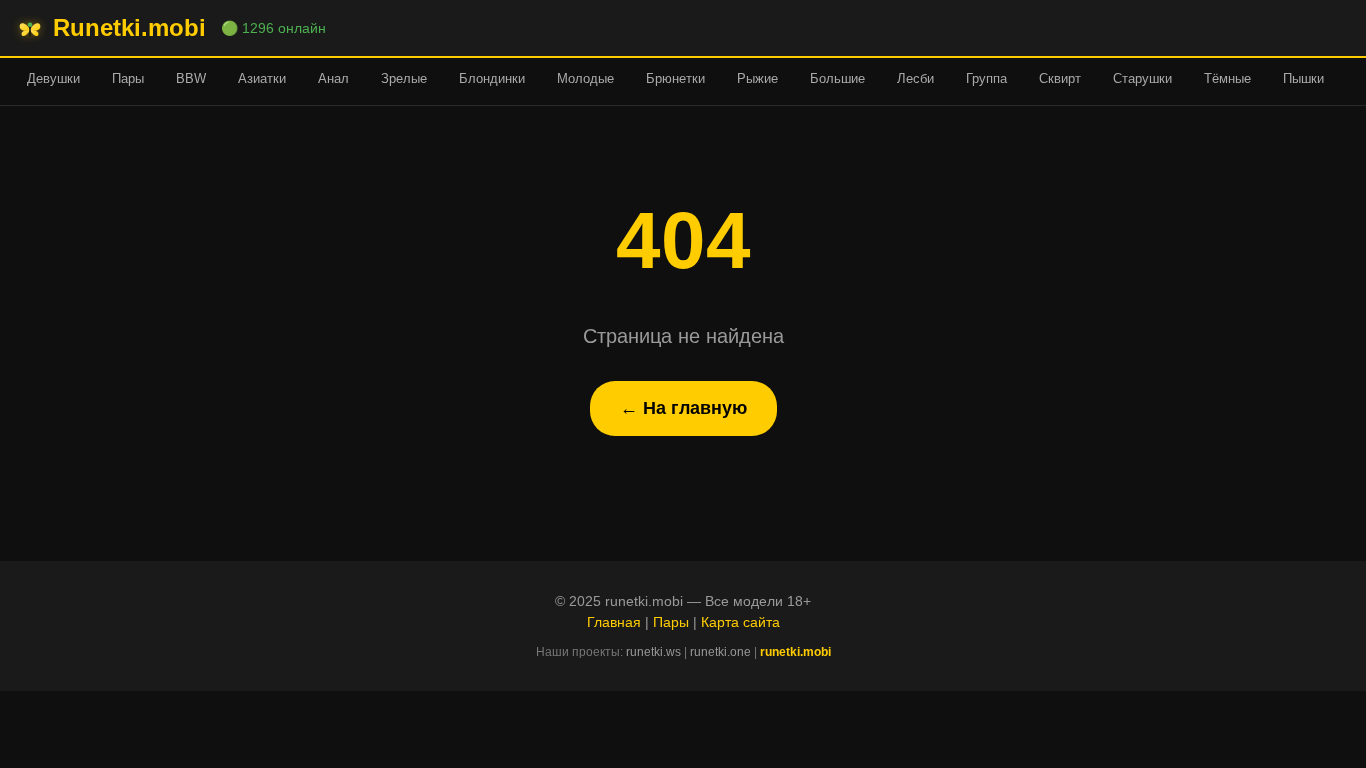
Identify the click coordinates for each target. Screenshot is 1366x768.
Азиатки (262, 78)
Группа (986, 78)
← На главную (683, 408)
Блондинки (492, 78)
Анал (333, 78)
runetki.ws (653, 652)
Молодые (585, 78)
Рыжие (757, 78)
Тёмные (1227, 78)
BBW (191, 78)
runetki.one (720, 652)
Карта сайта (740, 622)
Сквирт (1060, 78)
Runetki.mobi (129, 27)
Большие (837, 78)
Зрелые (404, 78)
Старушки (1142, 78)
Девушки (53, 78)
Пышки (1303, 78)
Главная (614, 622)
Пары (128, 78)
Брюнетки (675, 78)
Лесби (915, 78)
